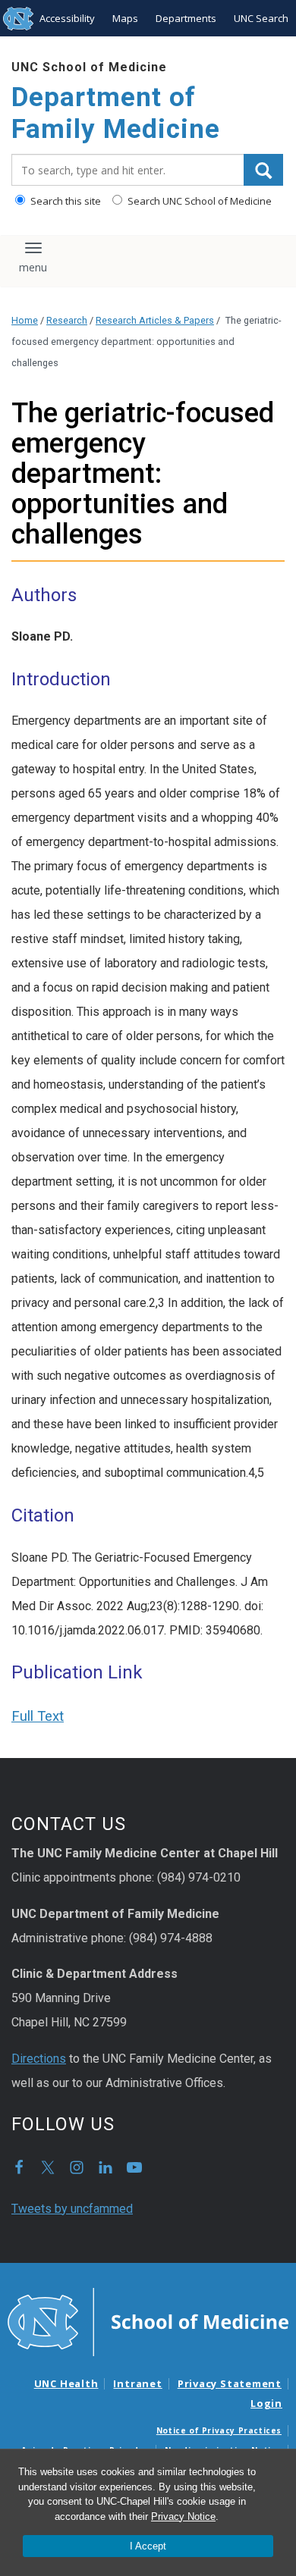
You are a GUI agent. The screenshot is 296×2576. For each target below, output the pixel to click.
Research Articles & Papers (155, 320)
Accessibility (67, 18)
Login (266, 2403)
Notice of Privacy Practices (219, 2430)
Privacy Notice (183, 2516)
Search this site (65, 201)
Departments (186, 18)
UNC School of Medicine (89, 67)
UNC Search (261, 18)
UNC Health (66, 2383)
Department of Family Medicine (116, 113)
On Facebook (19, 2167)
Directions (39, 2059)
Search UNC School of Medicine (198, 201)
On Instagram (77, 2167)
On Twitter (48, 2167)
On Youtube (134, 2167)
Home (25, 320)
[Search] (263, 170)
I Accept (148, 2546)
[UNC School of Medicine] (148, 2321)
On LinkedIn (105, 2167)
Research (67, 320)
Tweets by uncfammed (72, 2209)
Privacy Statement (230, 2383)
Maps (125, 18)
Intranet (137, 2383)
